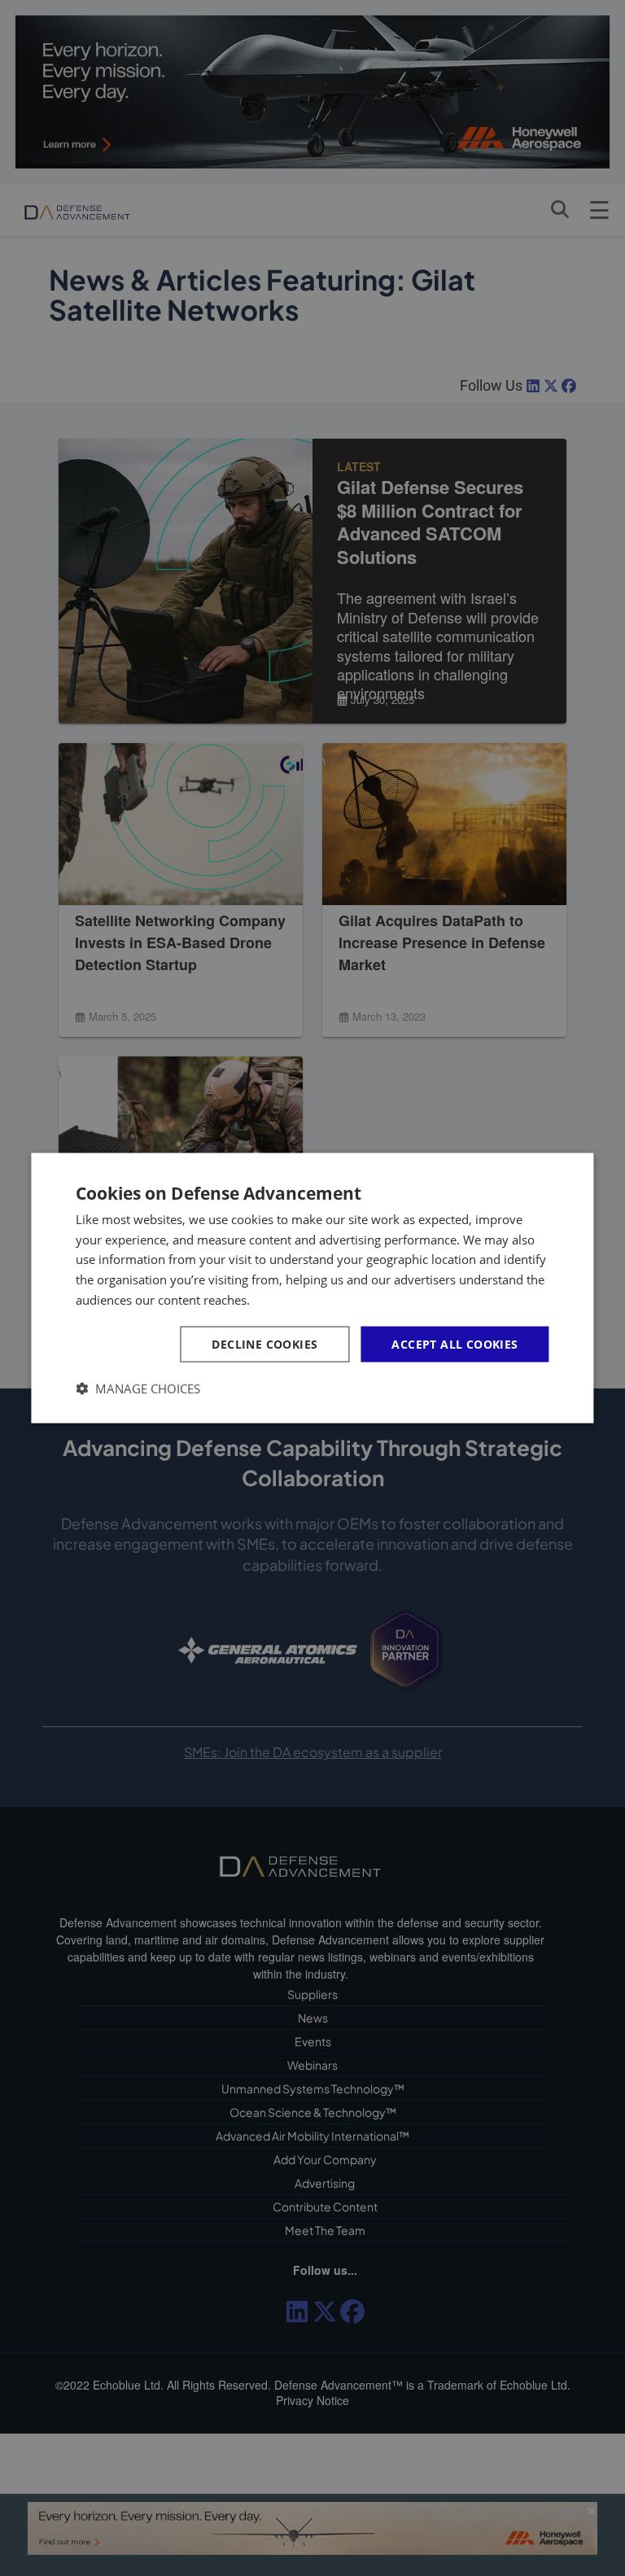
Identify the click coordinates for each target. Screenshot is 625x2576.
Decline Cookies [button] (264, 1343)
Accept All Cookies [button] (455, 1343)
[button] (138, 1389)
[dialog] (312, 1288)
